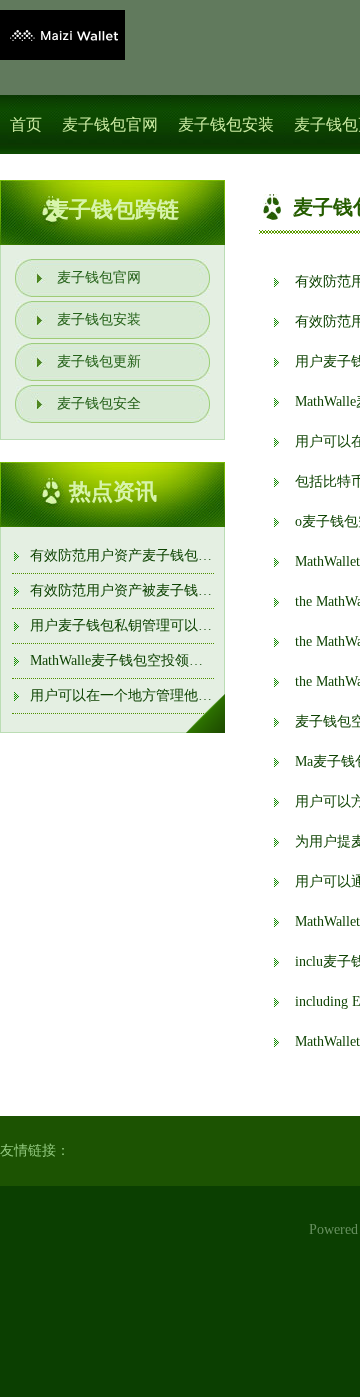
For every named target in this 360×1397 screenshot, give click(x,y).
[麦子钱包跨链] (62, 35)
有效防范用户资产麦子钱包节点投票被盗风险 (170, 555)
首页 (26, 124)
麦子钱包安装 (226, 124)
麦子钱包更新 (99, 361)
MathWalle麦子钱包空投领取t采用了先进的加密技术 (188, 660)
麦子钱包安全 (99, 403)
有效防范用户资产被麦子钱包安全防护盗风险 (170, 590)
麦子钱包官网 (110, 124)
